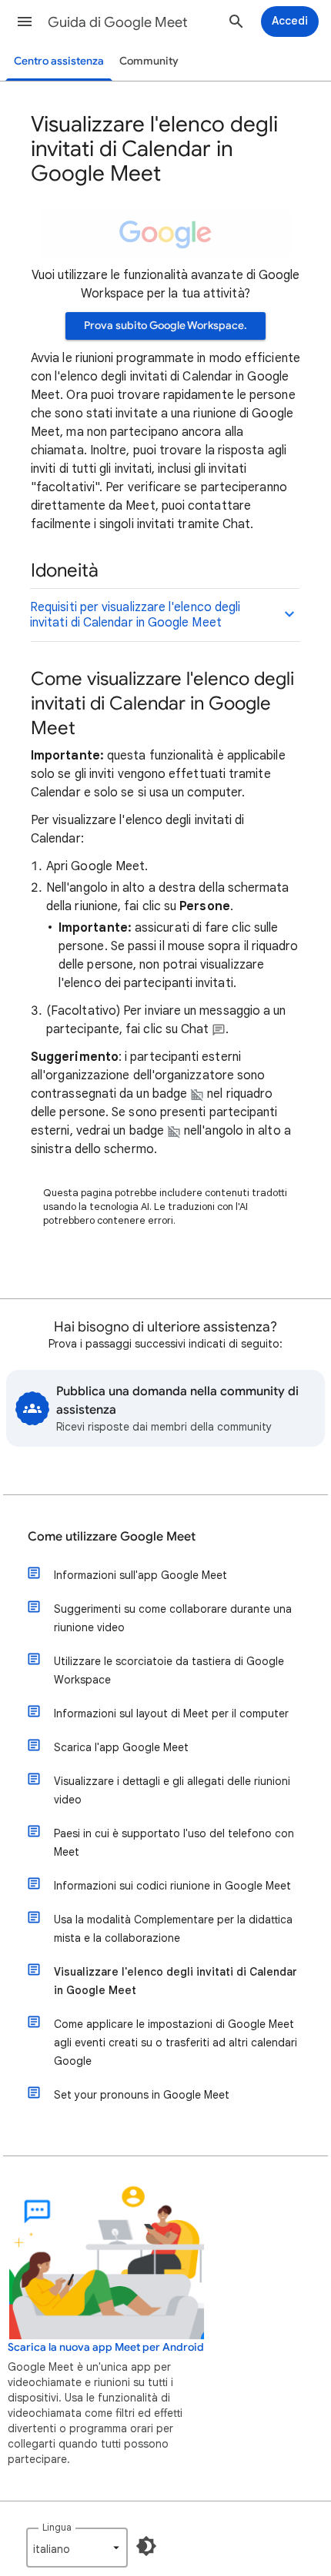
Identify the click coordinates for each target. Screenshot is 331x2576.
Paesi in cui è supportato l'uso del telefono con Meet (174, 1843)
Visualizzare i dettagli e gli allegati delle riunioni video (172, 1790)
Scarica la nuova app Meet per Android (106, 2347)
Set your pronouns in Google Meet (142, 2095)
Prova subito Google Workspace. (165, 326)
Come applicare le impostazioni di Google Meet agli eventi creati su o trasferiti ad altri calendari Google (176, 2043)
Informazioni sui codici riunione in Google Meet (172, 1886)
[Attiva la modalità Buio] (146, 2546)
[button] (25, 22)
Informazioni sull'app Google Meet (140, 1575)
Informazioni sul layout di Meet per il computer (171, 1713)
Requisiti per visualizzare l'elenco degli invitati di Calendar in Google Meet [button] (135, 615)
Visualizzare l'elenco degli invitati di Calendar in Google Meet (176, 1981)
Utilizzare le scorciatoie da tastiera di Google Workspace (169, 1670)
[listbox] (77, 2548)
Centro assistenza (59, 61)
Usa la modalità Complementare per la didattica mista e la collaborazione (173, 1929)
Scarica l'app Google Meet (121, 1747)
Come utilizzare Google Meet (112, 1537)
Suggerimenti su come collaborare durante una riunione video (173, 1618)
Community (149, 61)
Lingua (57, 2527)
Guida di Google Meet (118, 22)
